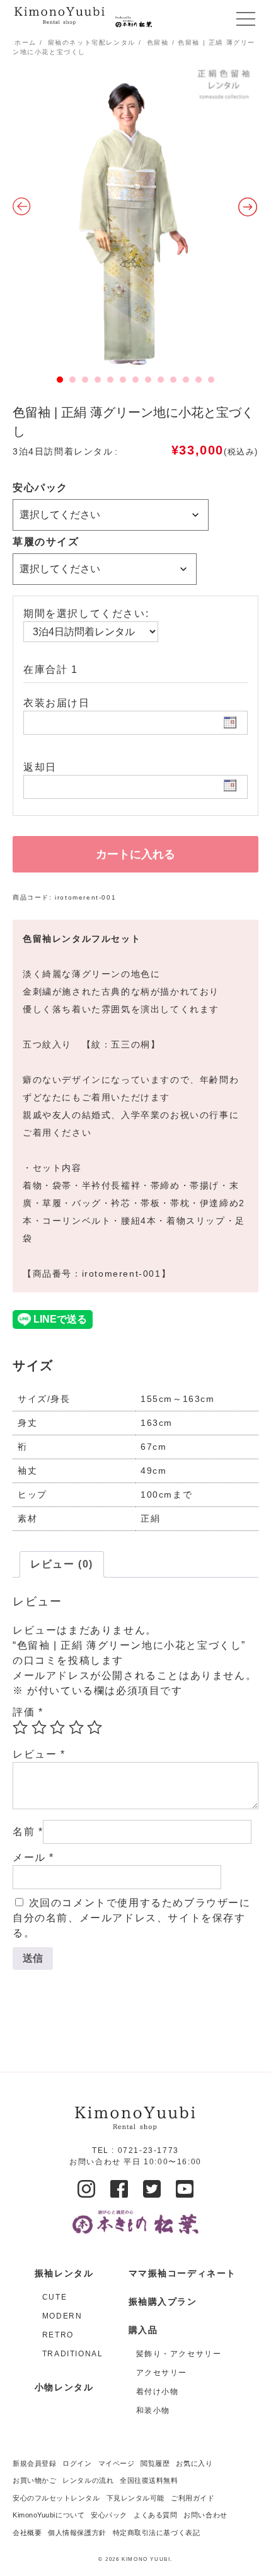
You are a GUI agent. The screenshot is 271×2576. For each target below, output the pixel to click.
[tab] (62, 1564)
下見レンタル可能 (135, 2498)
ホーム (26, 42)
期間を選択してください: (86, 613)
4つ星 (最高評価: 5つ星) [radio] (76, 1727)
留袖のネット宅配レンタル (92, 42)
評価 (28, 1712)
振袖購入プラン (163, 2302)
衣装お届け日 (57, 703)
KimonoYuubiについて (49, 2515)
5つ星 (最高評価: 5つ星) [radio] (95, 1727)
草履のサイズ (46, 542)
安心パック (40, 488)
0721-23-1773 (148, 2150)
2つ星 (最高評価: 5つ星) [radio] (39, 1727)
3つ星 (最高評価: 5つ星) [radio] (57, 1727)
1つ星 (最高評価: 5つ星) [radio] (20, 1727)
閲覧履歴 (155, 2463)
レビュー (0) (62, 1564)
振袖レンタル (64, 2273)
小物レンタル (64, 2387)
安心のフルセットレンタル (56, 2498)
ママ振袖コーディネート (183, 2273)
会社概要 (27, 2533)
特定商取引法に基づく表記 (157, 2533)
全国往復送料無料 (149, 2480)
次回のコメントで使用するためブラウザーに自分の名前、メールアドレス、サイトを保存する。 (132, 1918)
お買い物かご (34, 2480)
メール (33, 1857)
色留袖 (158, 42)
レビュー (39, 1754)
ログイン (77, 2463)
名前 (28, 1832)
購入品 (143, 2330)
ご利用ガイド (193, 2498)
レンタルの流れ (88, 2480)
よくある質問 (155, 2515)
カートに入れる (135, 854)
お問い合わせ (205, 2515)
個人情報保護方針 (77, 2533)
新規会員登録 (34, 2463)
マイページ (117, 2463)
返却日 (40, 767)
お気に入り (194, 2463)
